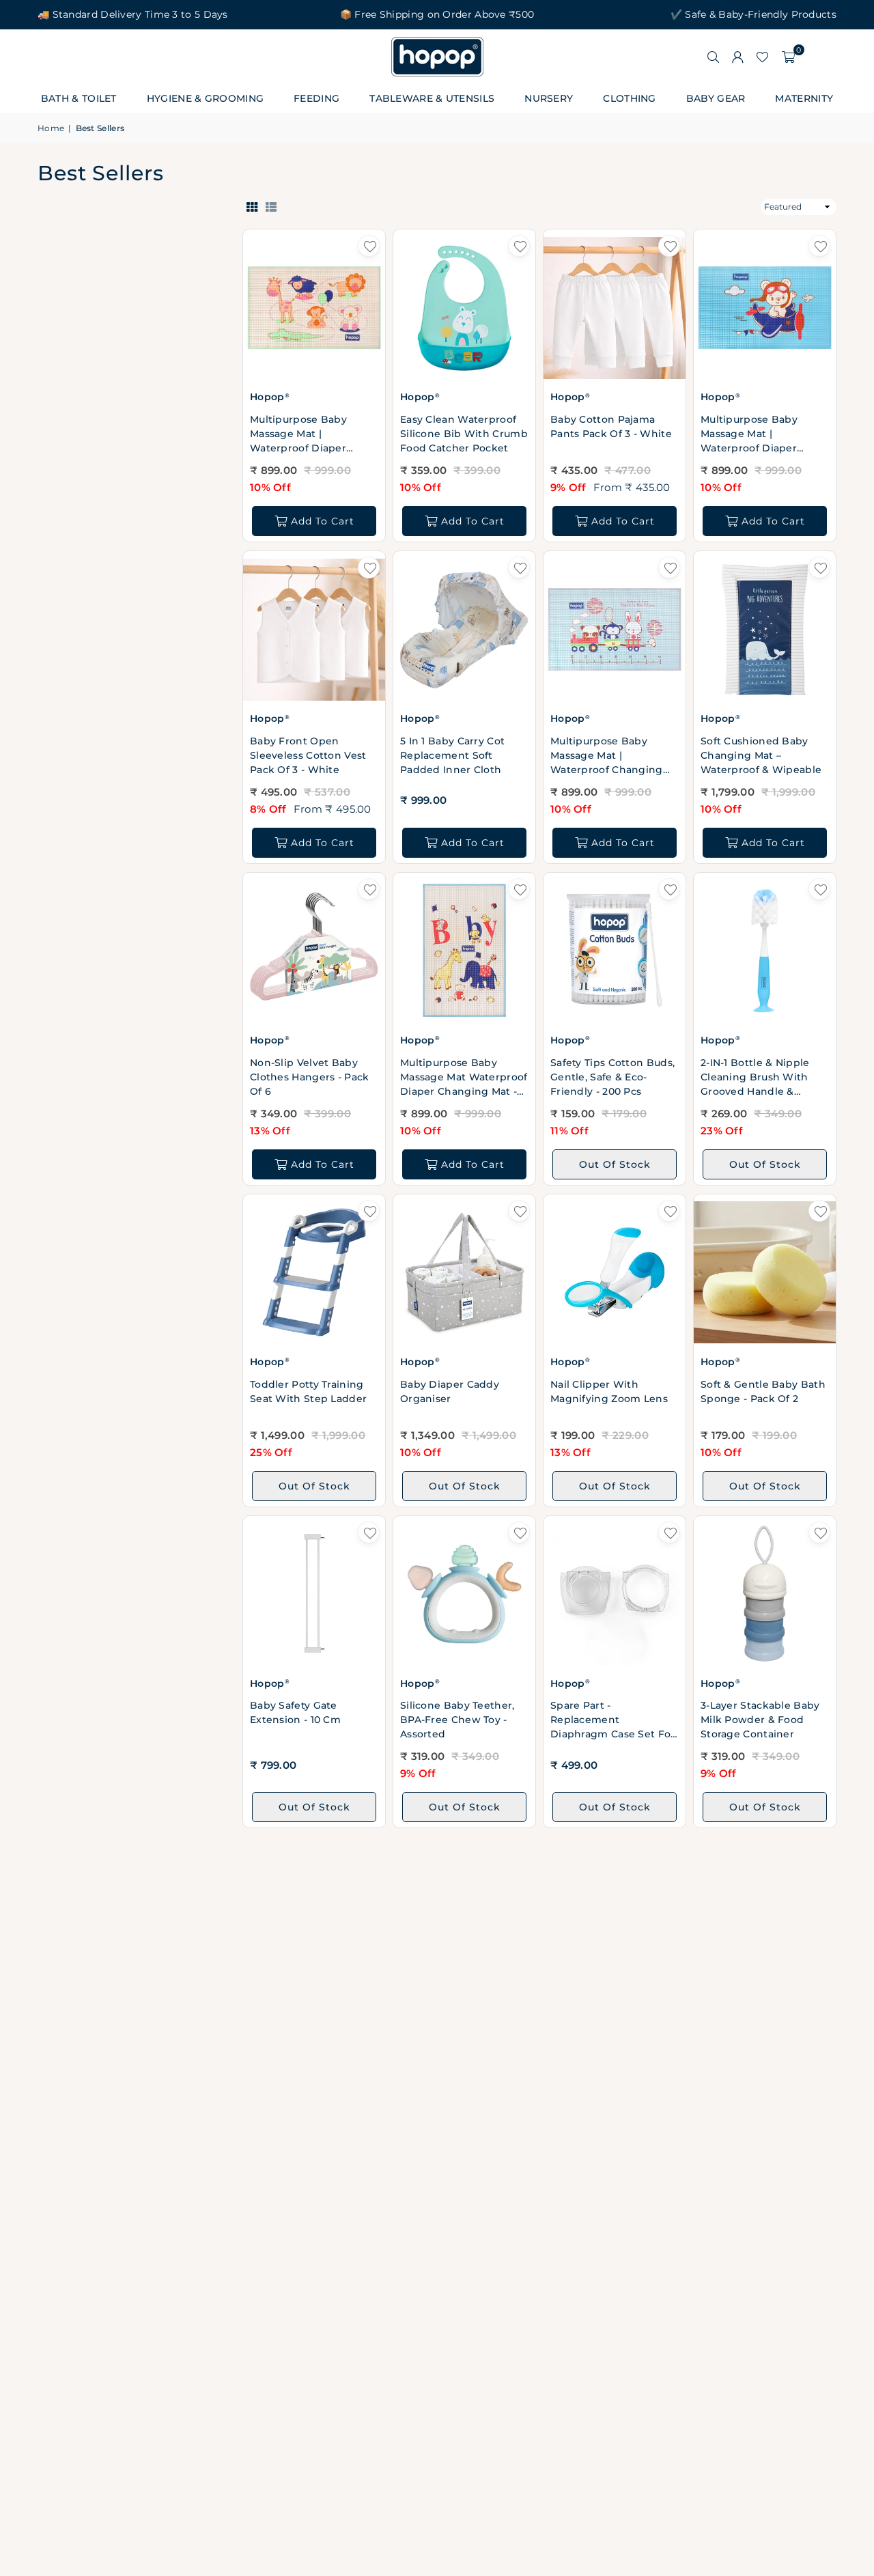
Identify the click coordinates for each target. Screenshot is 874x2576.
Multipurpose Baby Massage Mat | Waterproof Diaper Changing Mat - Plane (756, 434)
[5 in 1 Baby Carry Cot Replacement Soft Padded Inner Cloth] (464, 629)
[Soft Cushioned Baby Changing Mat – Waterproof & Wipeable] (765, 629)
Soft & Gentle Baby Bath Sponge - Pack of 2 (763, 1391)
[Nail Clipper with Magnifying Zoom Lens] (615, 1273)
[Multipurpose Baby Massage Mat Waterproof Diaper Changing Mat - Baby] (464, 951)
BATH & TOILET (79, 98)
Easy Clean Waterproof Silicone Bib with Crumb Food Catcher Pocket (464, 434)
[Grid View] (252, 206)
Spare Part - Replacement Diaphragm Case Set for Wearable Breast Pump (613, 1720)
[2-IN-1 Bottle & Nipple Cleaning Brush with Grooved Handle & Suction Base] (765, 951)
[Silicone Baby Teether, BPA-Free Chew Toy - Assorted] (464, 1594)
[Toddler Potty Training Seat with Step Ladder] (314, 1273)
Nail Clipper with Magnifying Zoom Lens (609, 1391)
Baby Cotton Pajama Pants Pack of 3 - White (611, 426)
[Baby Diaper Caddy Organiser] (464, 1273)
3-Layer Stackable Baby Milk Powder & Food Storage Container (760, 1720)
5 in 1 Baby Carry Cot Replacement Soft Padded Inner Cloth (452, 755)
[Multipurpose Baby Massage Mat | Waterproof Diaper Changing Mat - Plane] (765, 308)
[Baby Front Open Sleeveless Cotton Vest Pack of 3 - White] (314, 629)
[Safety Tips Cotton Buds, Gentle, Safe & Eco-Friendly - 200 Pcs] (615, 951)
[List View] (271, 206)
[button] (788, 57)
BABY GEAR (716, 98)
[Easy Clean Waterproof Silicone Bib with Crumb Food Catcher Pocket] (464, 308)
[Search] (713, 57)
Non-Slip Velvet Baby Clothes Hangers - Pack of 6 (310, 1077)
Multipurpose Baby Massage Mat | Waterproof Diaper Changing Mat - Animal (309, 434)
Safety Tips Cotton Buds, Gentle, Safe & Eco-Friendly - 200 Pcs (612, 1077)
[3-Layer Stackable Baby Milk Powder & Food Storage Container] (765, 1594)
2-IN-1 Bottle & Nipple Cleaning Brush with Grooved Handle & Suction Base (755, 1078)
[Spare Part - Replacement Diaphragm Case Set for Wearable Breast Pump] (615, 1594)
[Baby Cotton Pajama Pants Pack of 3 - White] (615, 308)
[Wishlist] (762, 57)
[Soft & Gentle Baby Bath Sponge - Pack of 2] (765, 1273)
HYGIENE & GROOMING (205, 98)
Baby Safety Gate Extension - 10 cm (295, 1712)
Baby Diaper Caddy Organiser (450, 1391)
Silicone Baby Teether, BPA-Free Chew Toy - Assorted (457, 1720)
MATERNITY (804, 98)
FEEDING (316, 98)
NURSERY (549, 98)
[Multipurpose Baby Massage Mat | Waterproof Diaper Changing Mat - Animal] (314, 308)
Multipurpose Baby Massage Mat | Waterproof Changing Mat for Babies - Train (607, 756)
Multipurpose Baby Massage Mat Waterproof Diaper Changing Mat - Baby (464, 1078)
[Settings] (737, 57)
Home (51, 128)
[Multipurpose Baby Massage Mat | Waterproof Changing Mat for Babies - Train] (615, 629)
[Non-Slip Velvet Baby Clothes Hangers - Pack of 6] (314, 951)
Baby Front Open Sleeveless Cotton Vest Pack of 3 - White (308, 755)
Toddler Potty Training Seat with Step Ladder (308, 1391)
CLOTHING (629, 98)
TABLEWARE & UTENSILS (432, 98)
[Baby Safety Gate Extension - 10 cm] (314, 1594)
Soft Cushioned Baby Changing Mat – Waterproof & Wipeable (761, 755)
